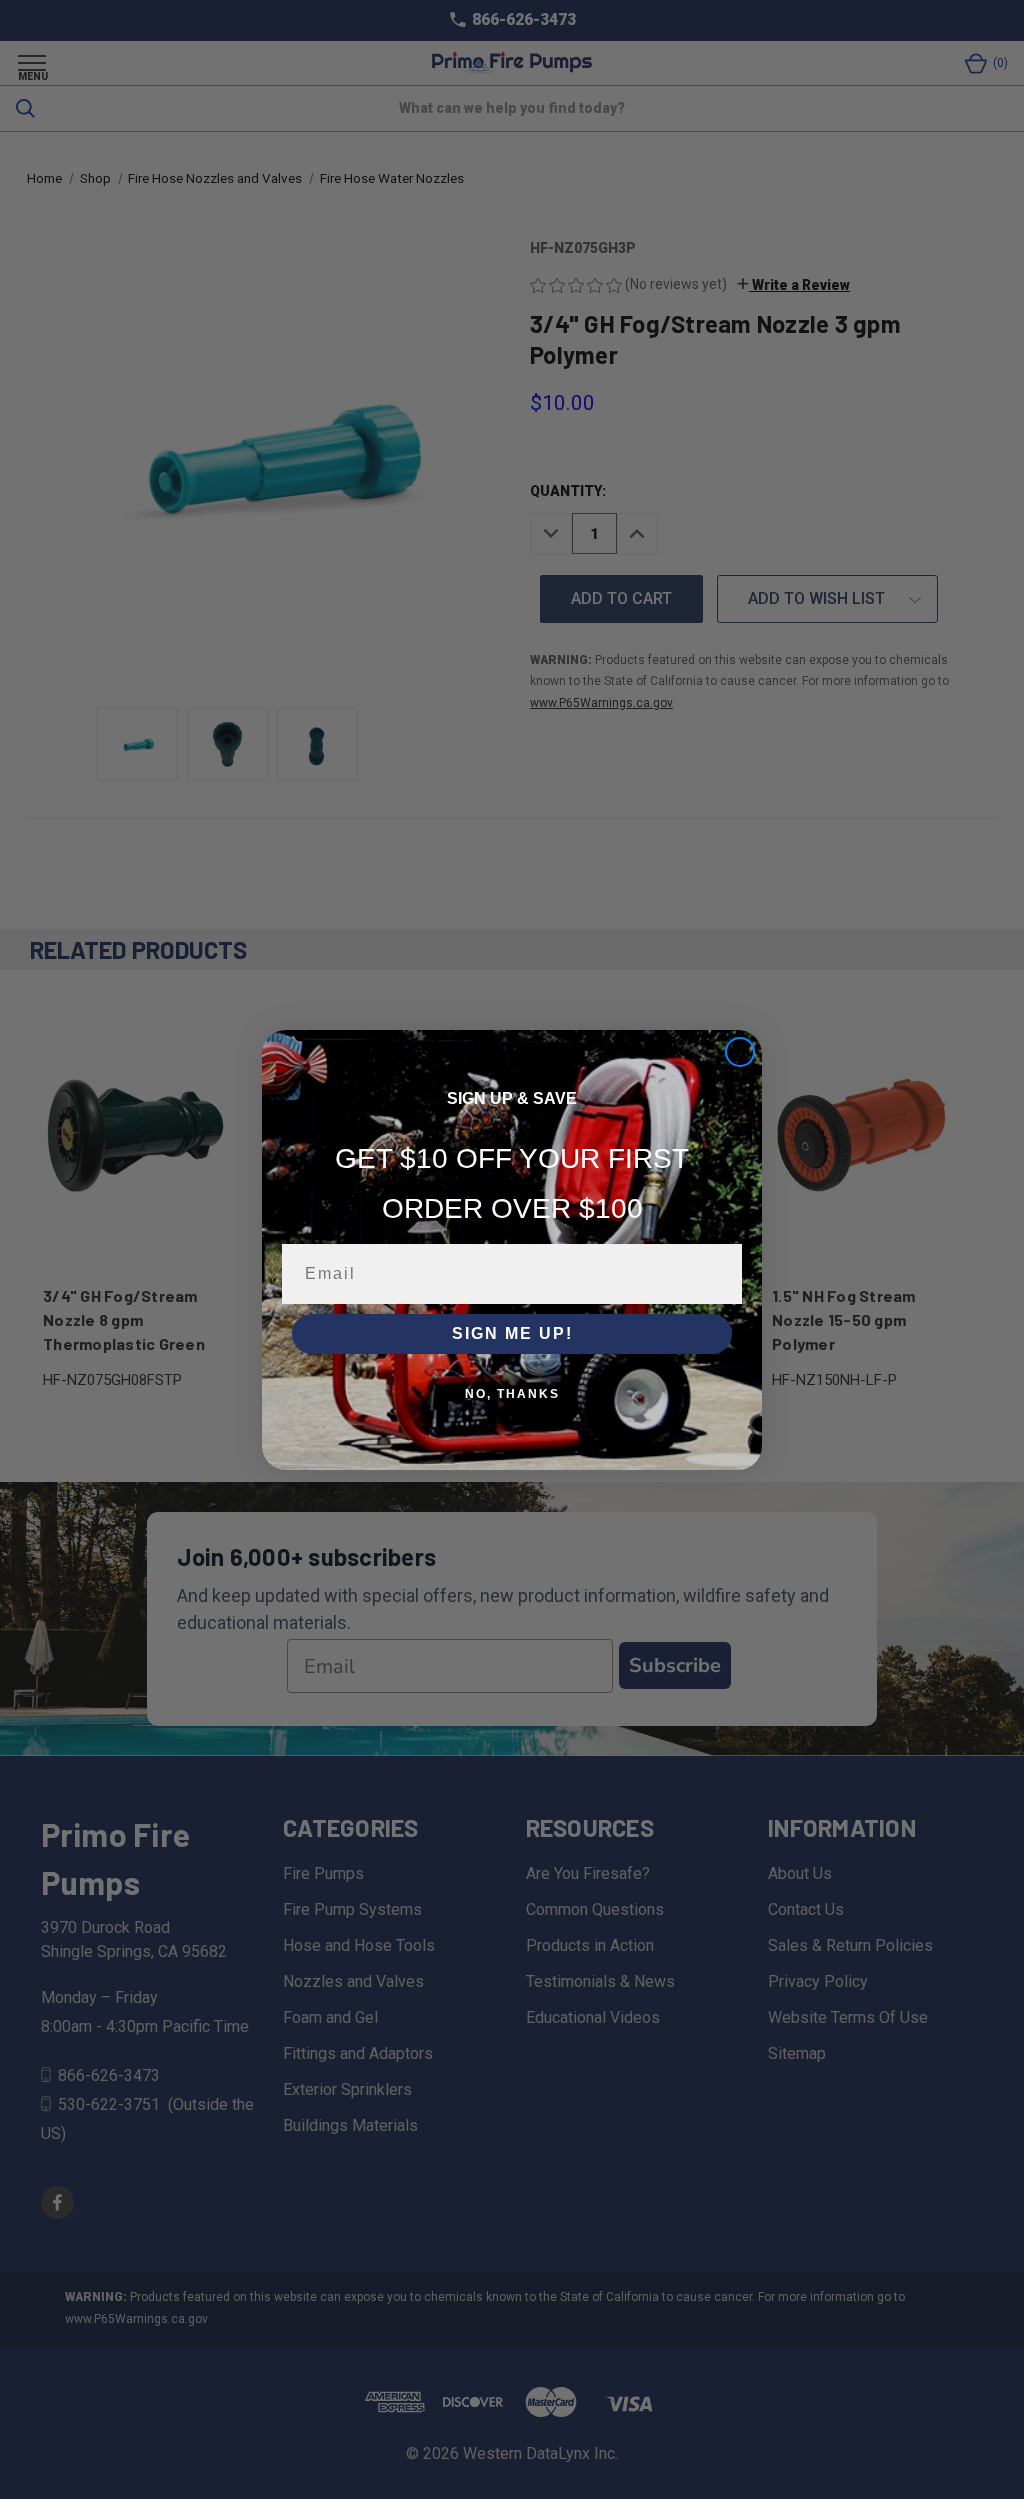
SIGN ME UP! (512, 1333)
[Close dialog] (740, 1052)
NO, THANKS (512, 1394)
